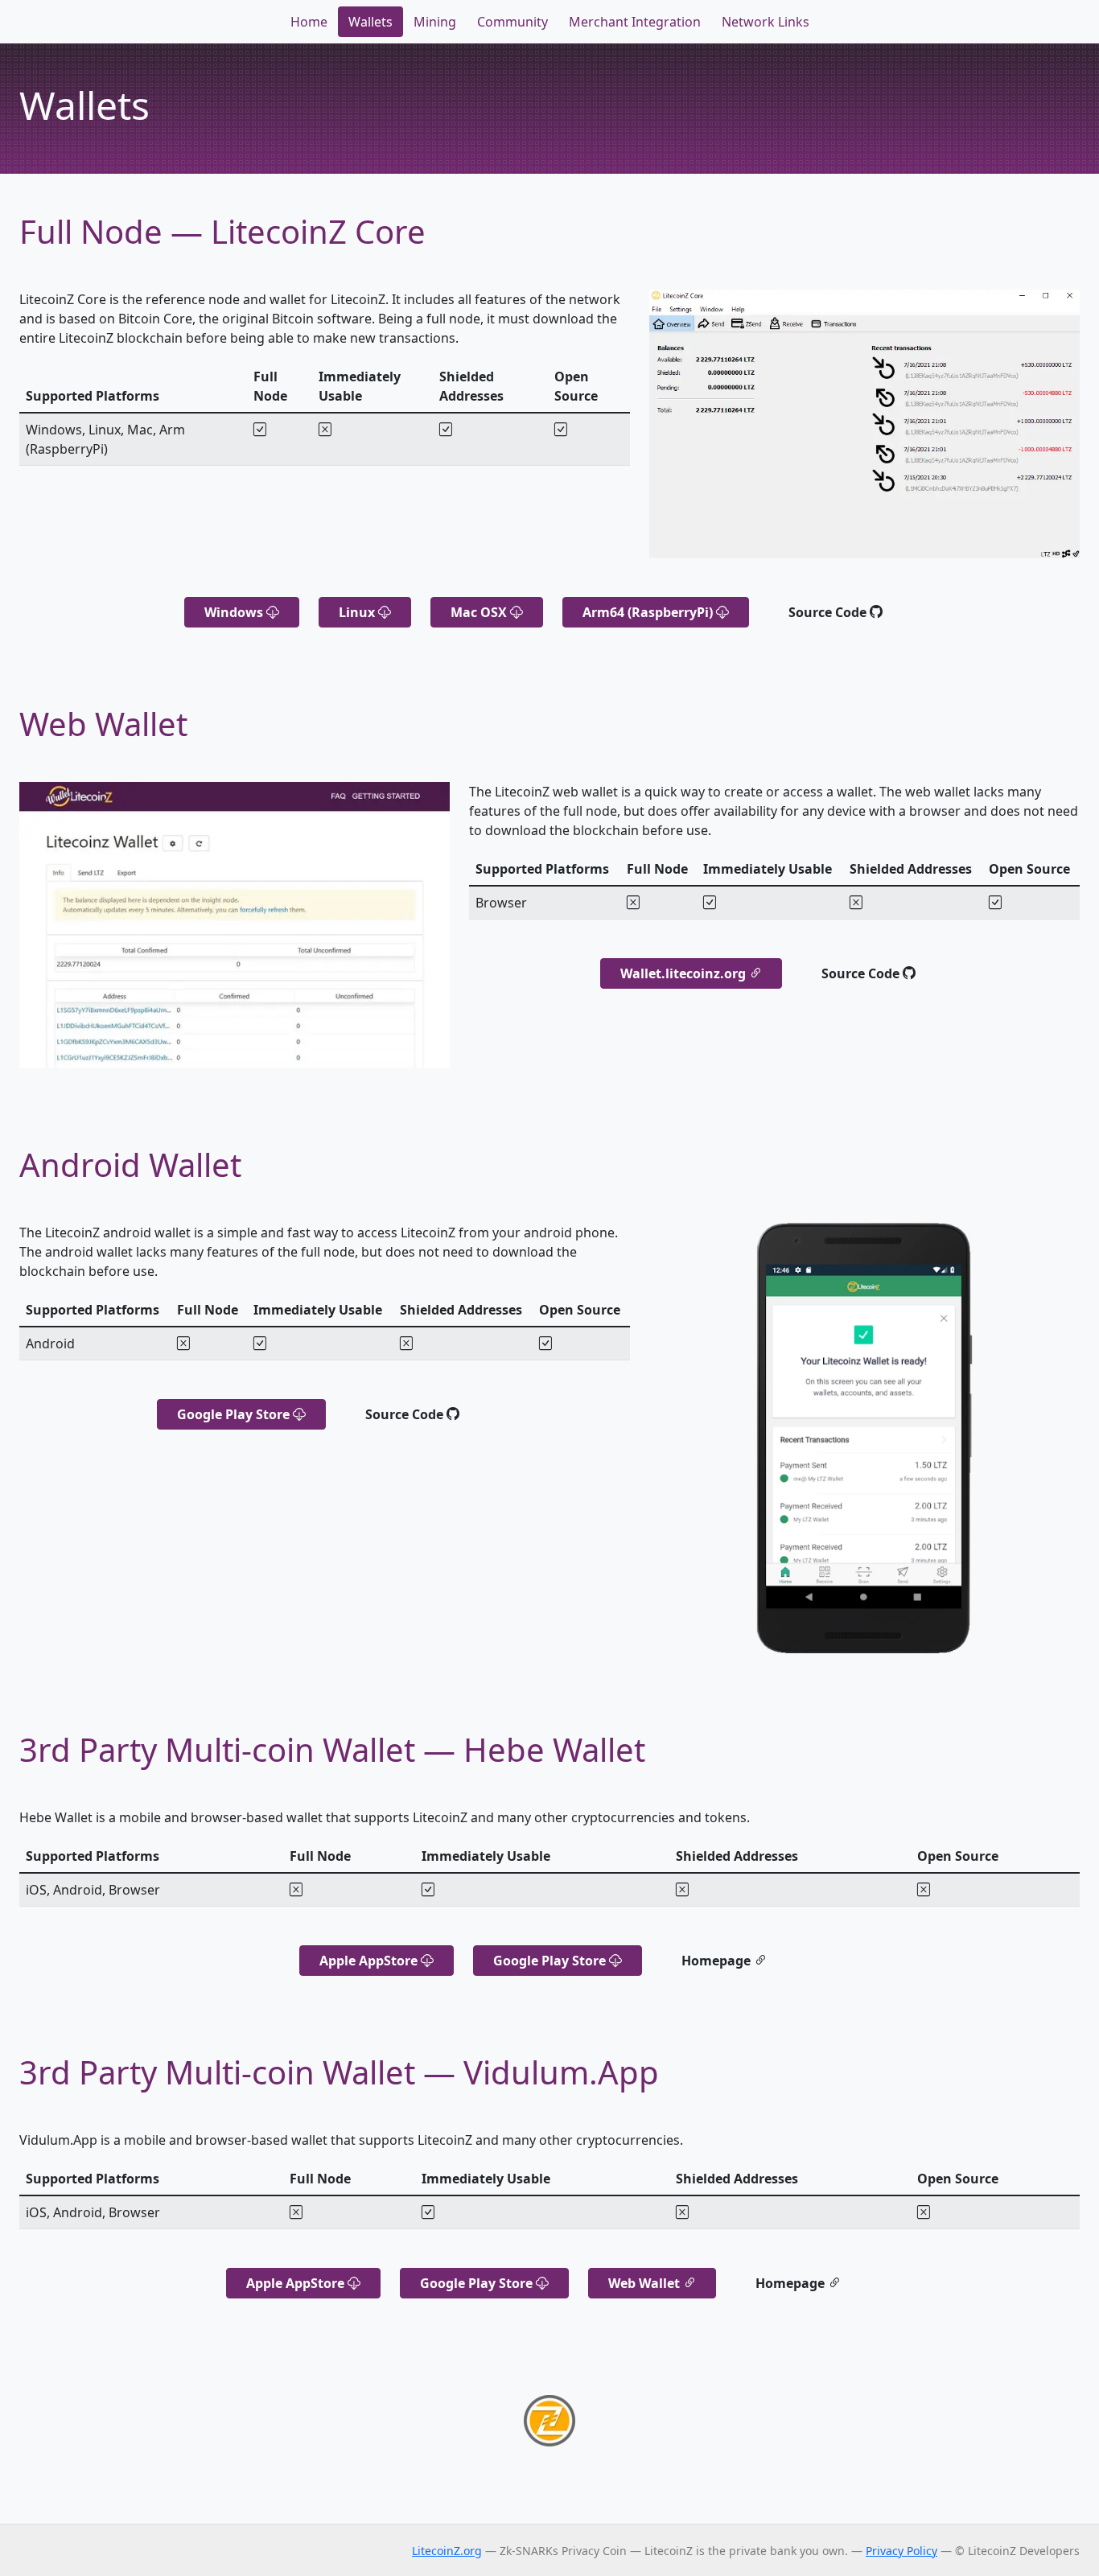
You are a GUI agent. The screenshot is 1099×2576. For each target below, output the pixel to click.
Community (512, 22)
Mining (435, 22)
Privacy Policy (901, 2551)
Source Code (829, 612)
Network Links (766, 22)
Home (309, 22)
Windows (235, 612)
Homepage (718, 1961)
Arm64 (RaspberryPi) (649, 612)
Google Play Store (235, 1414)
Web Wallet (646, 2283)
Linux (358, 612)
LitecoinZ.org (447, 2551)
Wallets (370, 22)
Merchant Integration (635, 22)
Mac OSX (480, 612)
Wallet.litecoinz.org (685, 973)
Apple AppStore (370, 1961)
